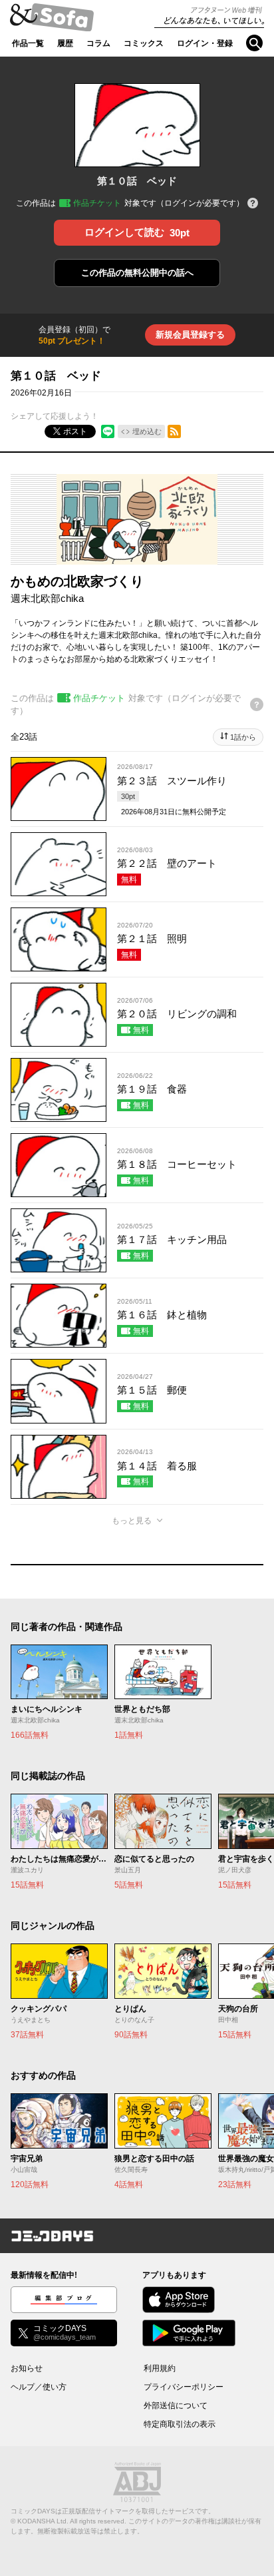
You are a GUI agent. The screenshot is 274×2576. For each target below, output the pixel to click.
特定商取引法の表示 (180, 2424)
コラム (98, 43)
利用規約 (160, 2368)
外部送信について (176, 2406)
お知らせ (27, 2368)
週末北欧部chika (47, 598)
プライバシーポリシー (184, 2387)
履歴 (65, 43)
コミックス (144, 43)
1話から (243, 737)
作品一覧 (28, 43)
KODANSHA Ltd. (43, 2521)
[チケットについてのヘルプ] (253, 204)
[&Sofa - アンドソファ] (52, 21)
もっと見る (132, 1521)
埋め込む (147, 431)
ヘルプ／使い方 (39, 2387)
